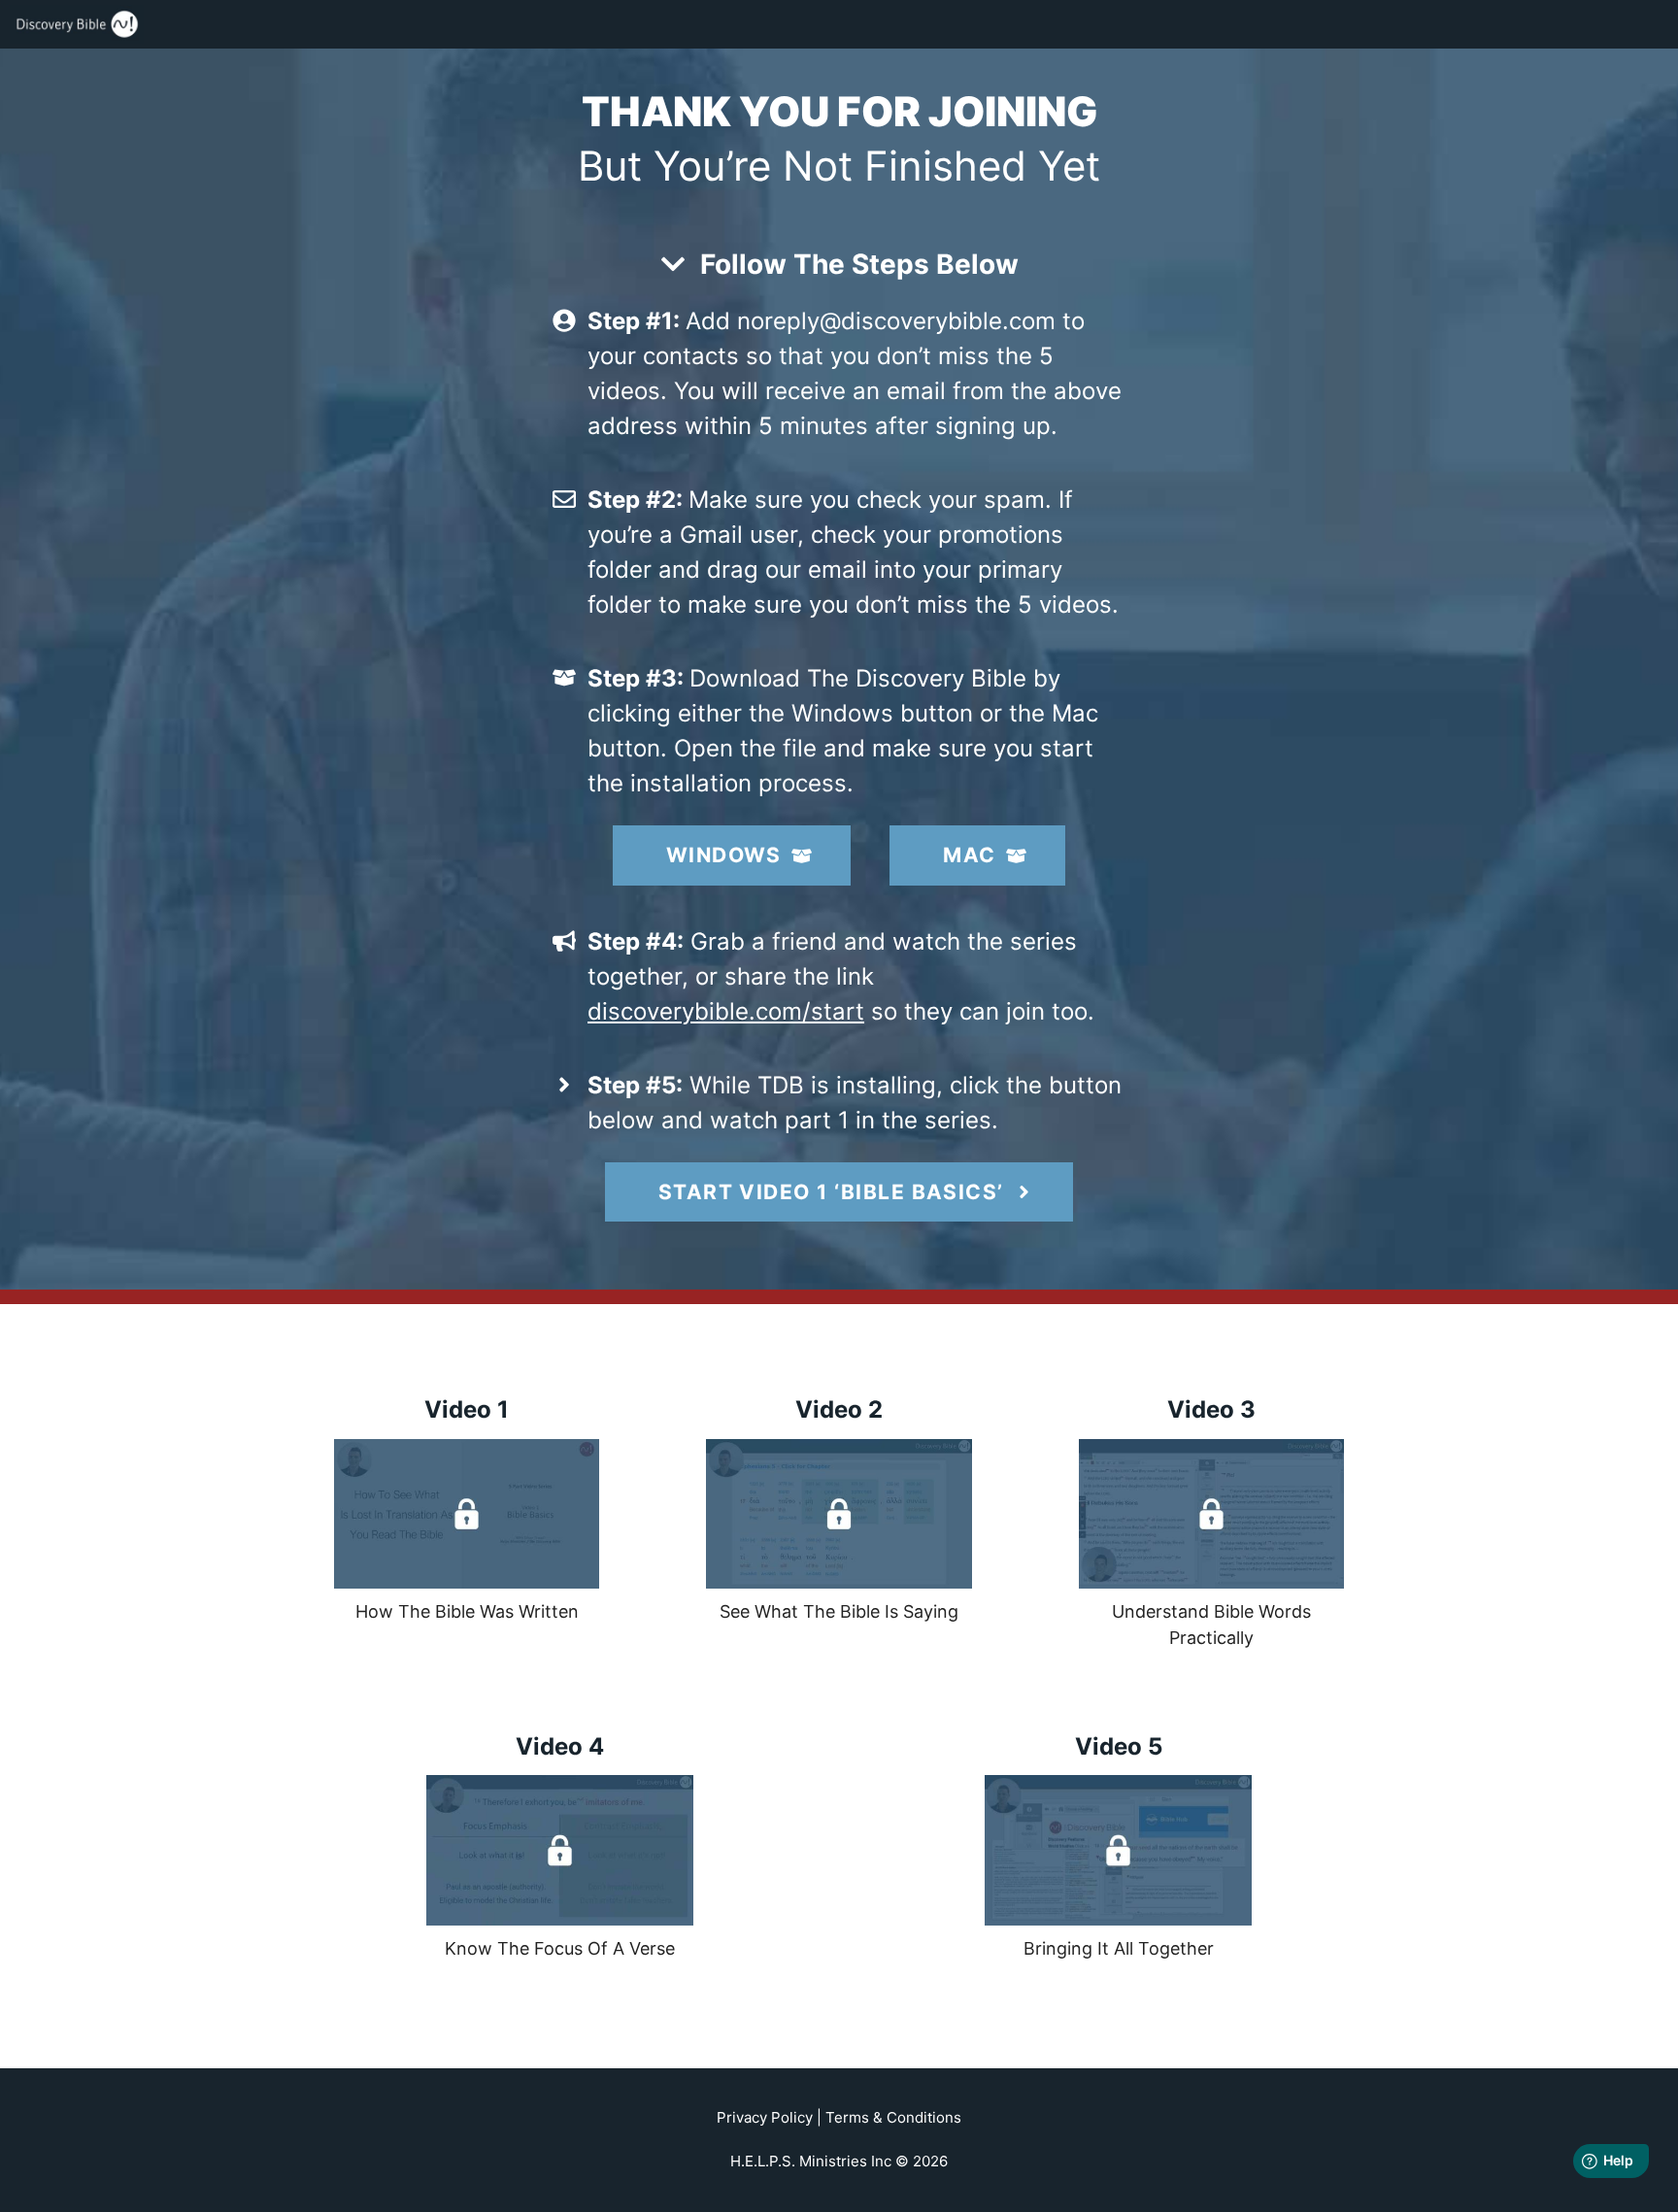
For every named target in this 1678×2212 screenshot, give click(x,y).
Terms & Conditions (893, 2117)
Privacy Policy (765, 2117)
